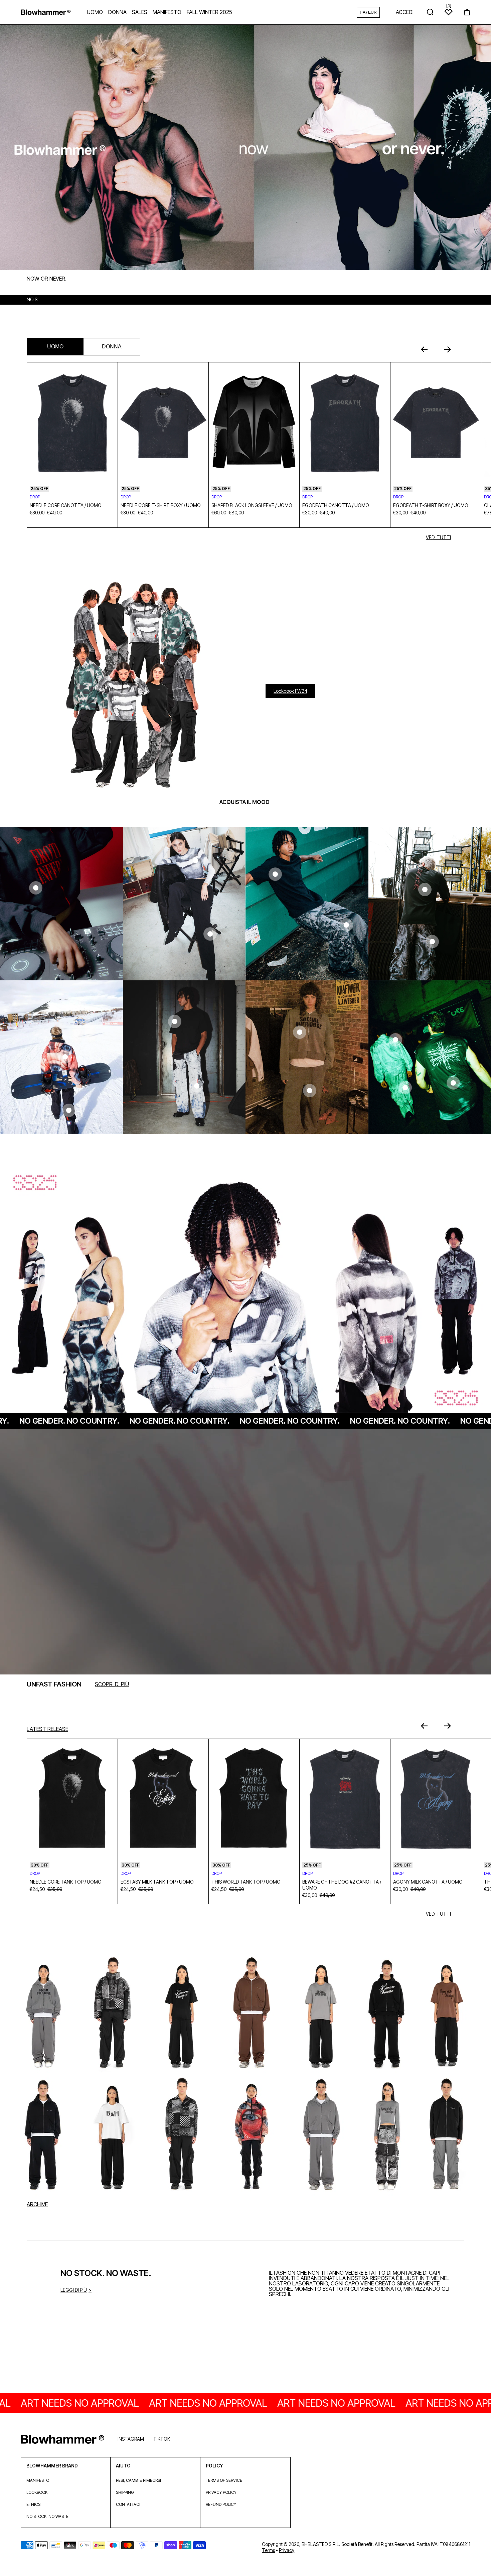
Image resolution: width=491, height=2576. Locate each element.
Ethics (33, 2504)
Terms (268, 2550)
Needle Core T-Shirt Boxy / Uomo (161, 505)
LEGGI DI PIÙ (74, 2290)
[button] (467, 12)
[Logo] (46, 12)
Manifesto (38, 2480)
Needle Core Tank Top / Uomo (66, 1882)
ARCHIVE (37, 2204)
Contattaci (128, 2504)
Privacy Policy (221, 2492)
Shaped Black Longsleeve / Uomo (252, 505)
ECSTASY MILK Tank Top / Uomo (157, 1882)
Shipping (125, 2492)
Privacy (287, 2550)
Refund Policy (221, 2504)
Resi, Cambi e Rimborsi (138, 2480)
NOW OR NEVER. (47, 279)
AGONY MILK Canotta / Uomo (428, 1882)
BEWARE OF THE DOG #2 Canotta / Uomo (342, 1885)
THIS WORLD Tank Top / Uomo (246, 1882)
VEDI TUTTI (438, 537)
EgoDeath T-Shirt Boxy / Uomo (431, 505)
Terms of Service (224, 2480)
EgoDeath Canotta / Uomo (336, 505)
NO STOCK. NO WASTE (47, 2516)
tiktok (162, 2439)
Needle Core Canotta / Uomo (66, 505)
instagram (131, 2439)
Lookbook (37, 2492)
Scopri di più (112, 1684)
